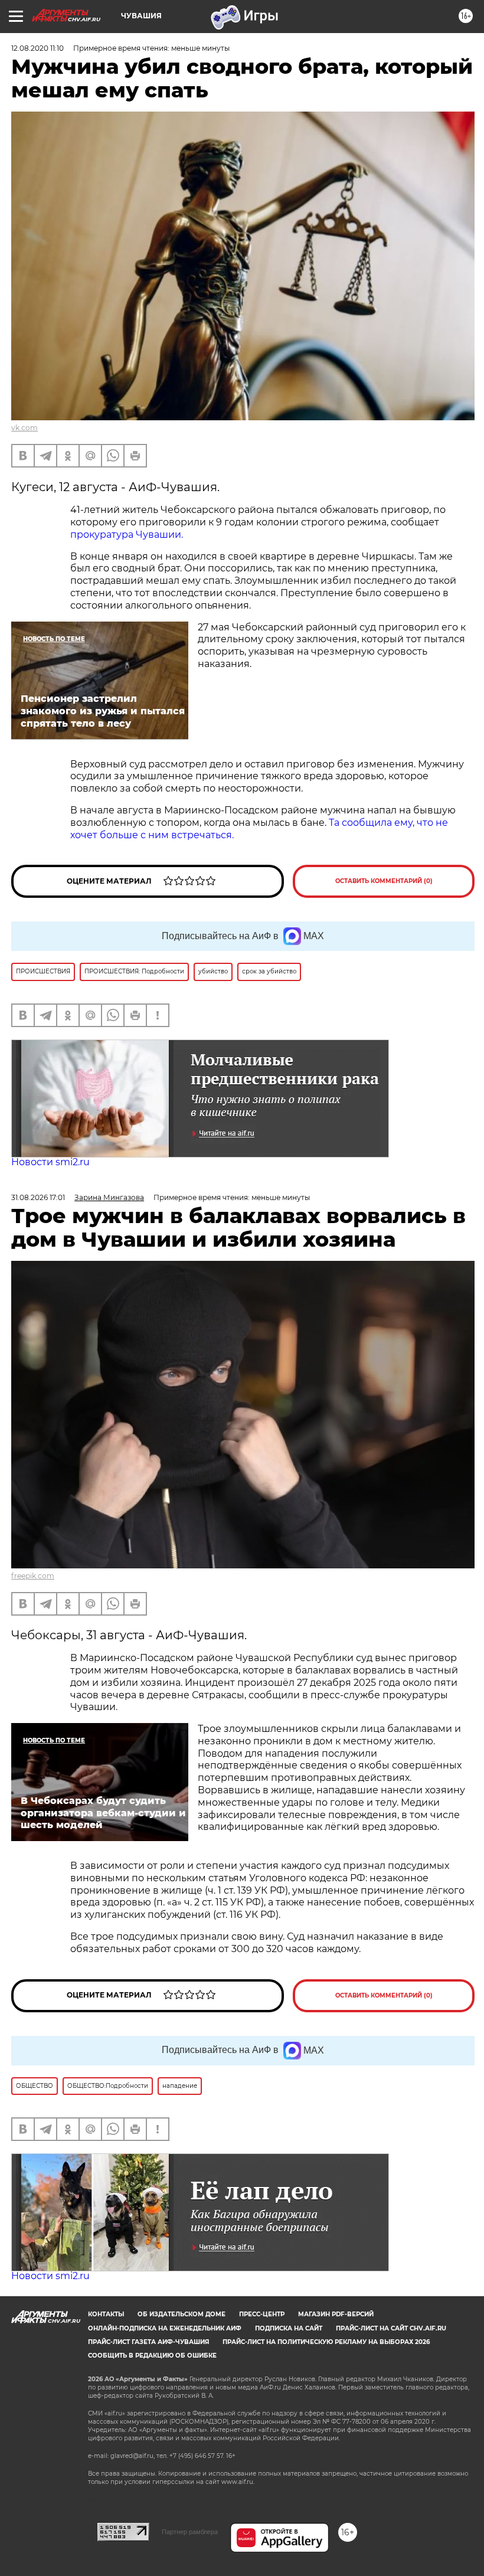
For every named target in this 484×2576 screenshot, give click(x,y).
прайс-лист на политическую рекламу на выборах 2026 (326, 2342)
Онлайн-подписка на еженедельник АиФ (165, 2328)
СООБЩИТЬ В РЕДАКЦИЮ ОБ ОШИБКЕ (152, 2356)
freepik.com (33, 1576)
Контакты (106, 2314)
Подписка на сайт (289, 2328)
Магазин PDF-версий (336, 2314)
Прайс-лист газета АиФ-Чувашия (148, 2342)
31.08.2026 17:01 (38, 1197)
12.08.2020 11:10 (37, 48)
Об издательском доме (181, 2314)
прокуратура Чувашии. (127, 535)
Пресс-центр (262, 2314)
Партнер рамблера (190, 2532)
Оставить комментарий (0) (384, 881)
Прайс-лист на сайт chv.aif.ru (391, 2328)
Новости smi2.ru (50, 1162)
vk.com (24, 428)
